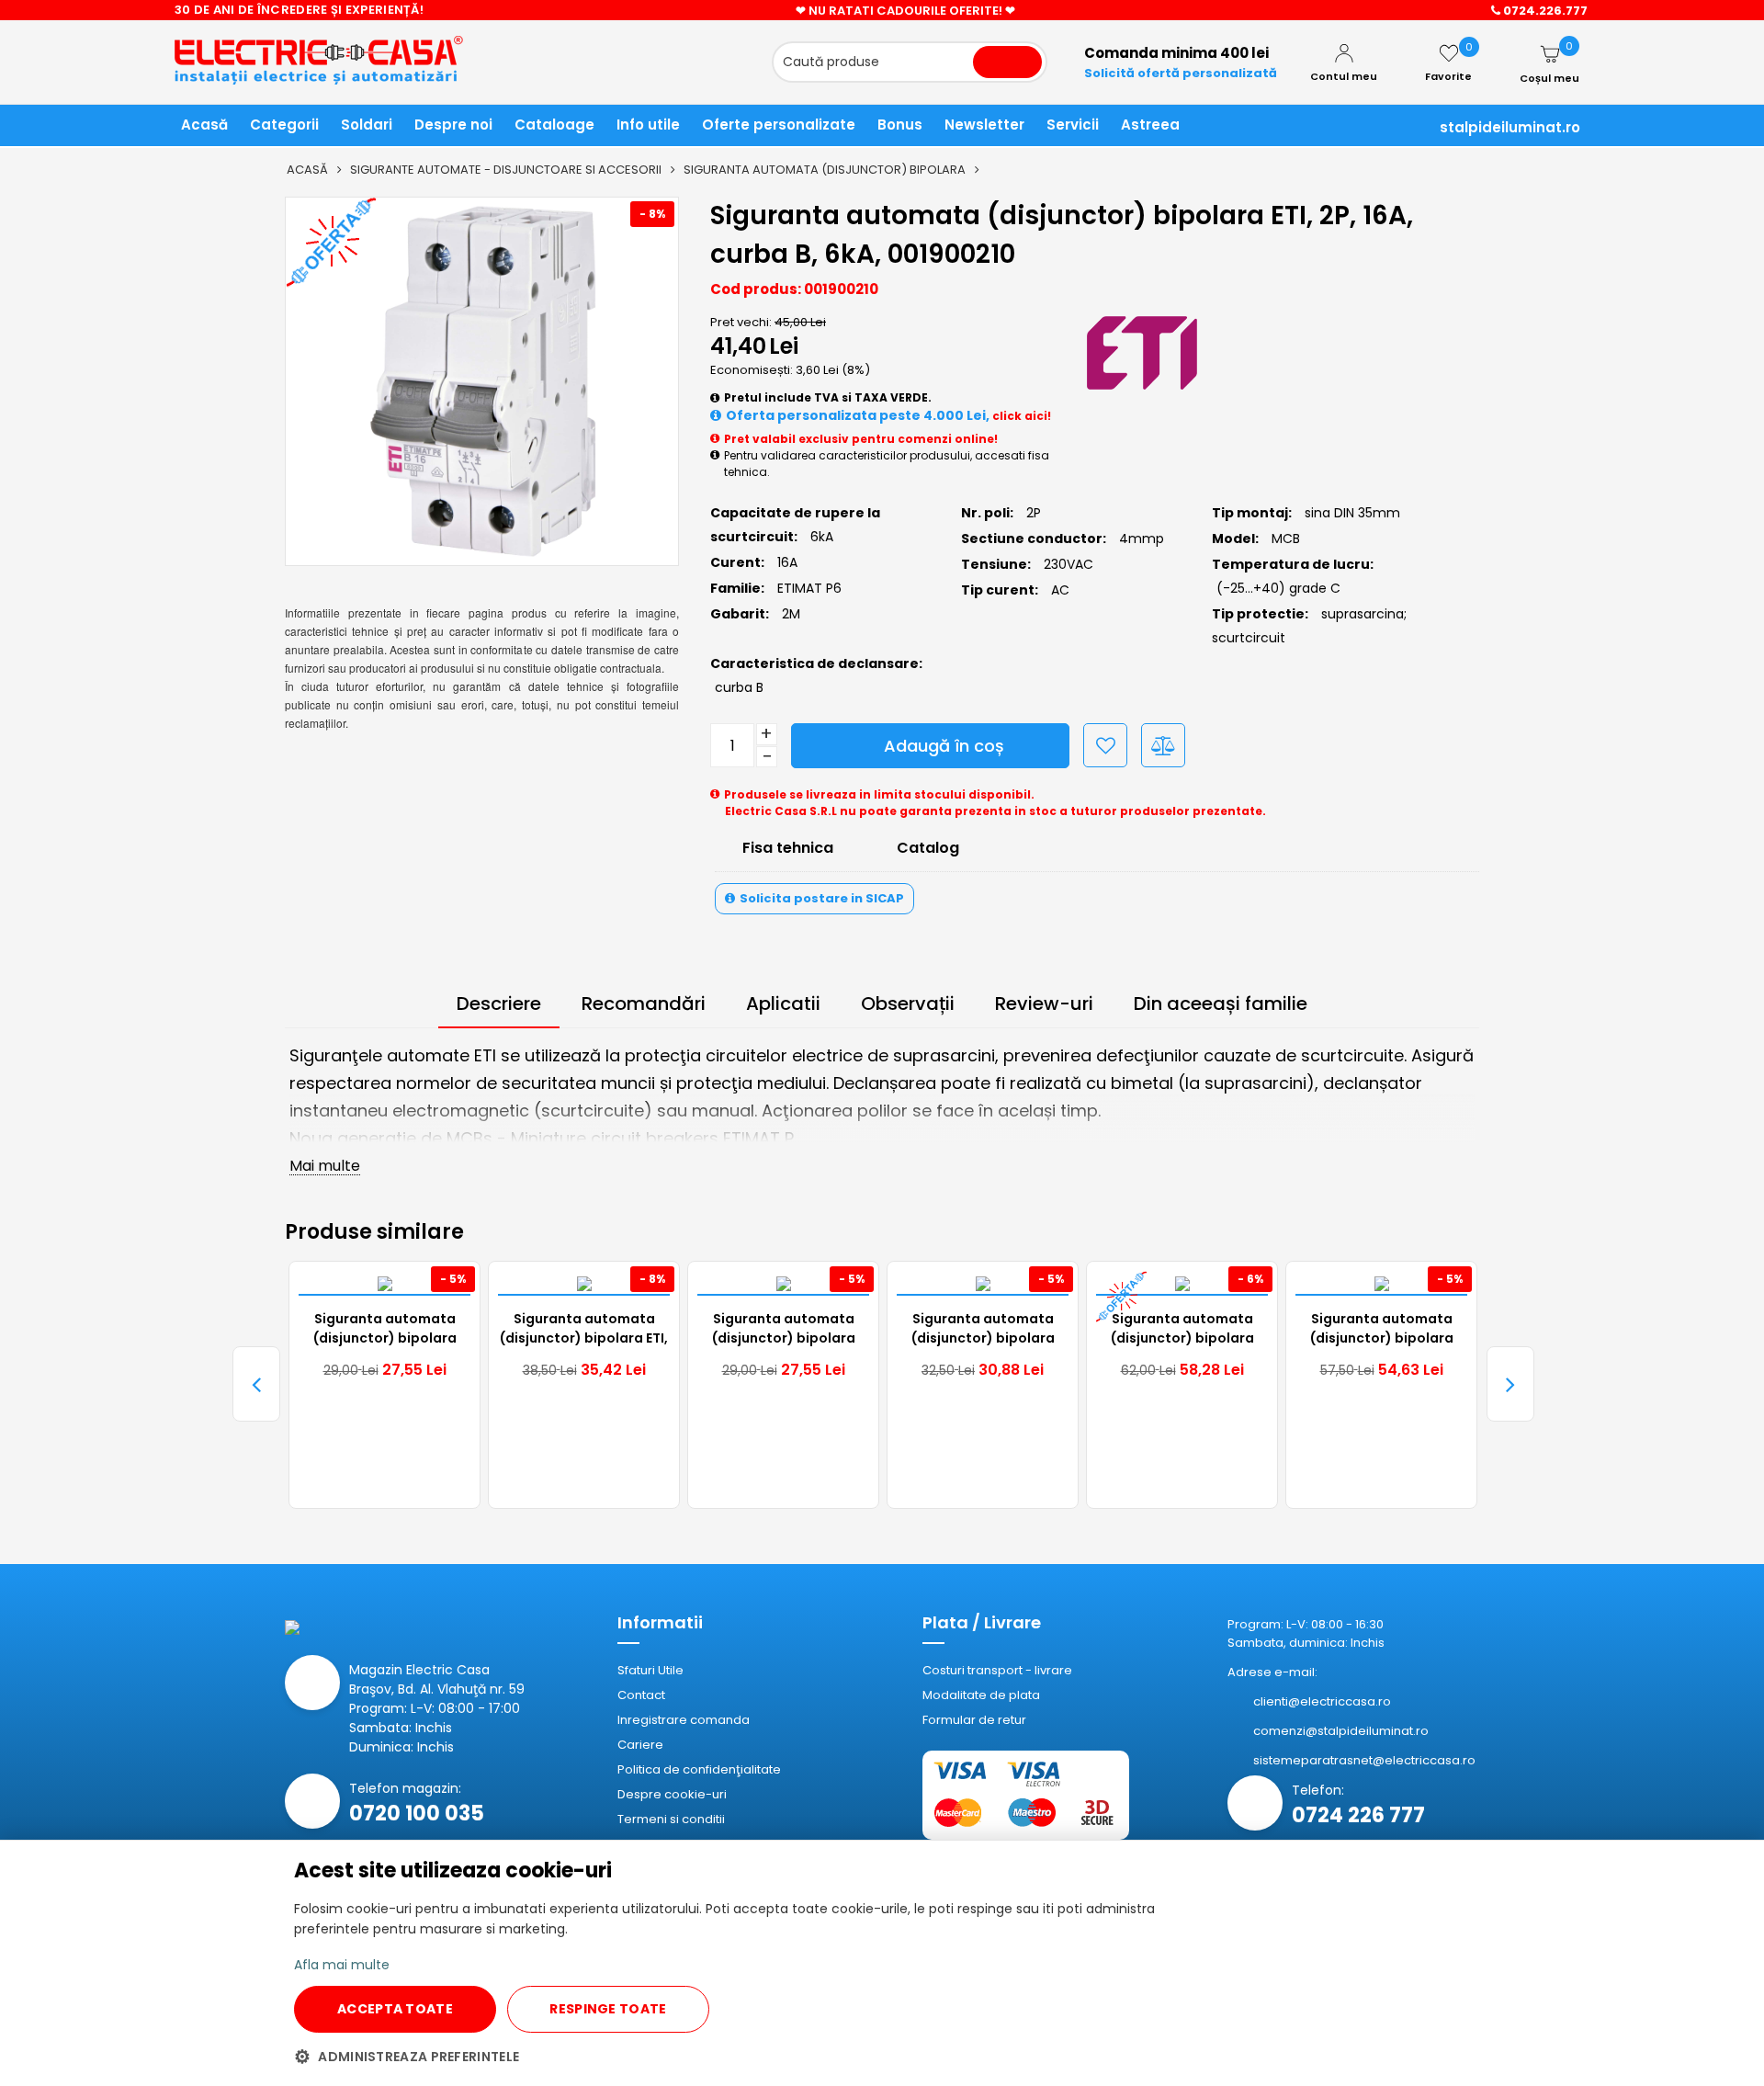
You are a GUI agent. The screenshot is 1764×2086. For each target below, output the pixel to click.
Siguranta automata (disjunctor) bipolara (825, 170)
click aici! (1022, 416)
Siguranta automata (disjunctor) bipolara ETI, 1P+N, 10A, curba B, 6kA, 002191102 (584, 1329)
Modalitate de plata (981, 1695)
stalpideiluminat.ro (1510, 127)
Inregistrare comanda (684, 1720)
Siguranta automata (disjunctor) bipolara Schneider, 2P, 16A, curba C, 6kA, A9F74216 (1381, 1329)
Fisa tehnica (788, 848)
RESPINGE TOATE (608, 2009)
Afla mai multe (342, 1965)
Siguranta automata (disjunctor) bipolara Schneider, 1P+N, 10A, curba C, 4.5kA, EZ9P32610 (784, 1329)
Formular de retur (974, 1720)
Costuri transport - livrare (997, 1670)
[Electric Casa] (342, 54)
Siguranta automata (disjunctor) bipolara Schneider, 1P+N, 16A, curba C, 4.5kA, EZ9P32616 (385, 1329)
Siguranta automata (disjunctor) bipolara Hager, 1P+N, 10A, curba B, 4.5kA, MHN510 (1182, 1329)
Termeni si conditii (671, 1819)
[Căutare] (1007, 62)
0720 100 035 (417, 1814)
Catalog (928, 848)
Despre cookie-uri (672, 1794)
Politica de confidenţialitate (699, 1769)
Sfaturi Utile (650, 1670)
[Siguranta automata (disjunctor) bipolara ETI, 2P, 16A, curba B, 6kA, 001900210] (482, 381)
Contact (641, 1695)
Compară (1163, 745)
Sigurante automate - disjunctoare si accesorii (506, 170)
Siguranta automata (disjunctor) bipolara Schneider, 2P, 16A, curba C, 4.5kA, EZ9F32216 (983, 1329)
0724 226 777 (1358, 1815)
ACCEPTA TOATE (395, 2009)
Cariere (640, 1745)
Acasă (307, 170)
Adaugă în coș (944, 746)
